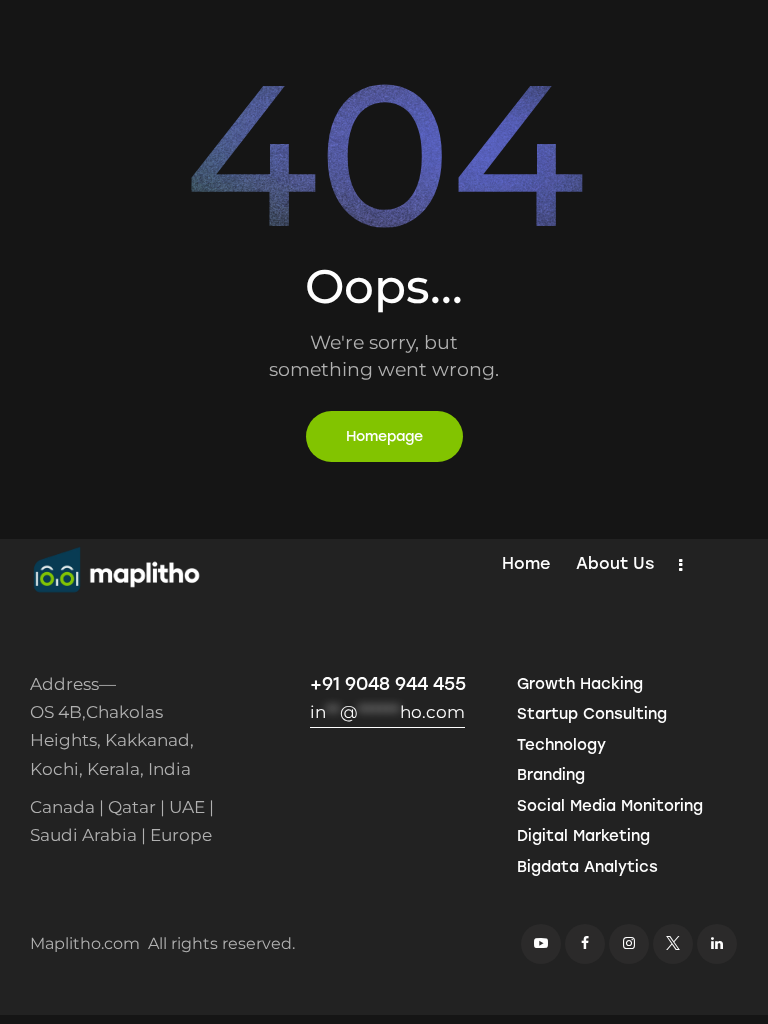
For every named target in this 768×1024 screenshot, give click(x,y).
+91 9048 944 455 (388, 684)
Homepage (384, 436)
